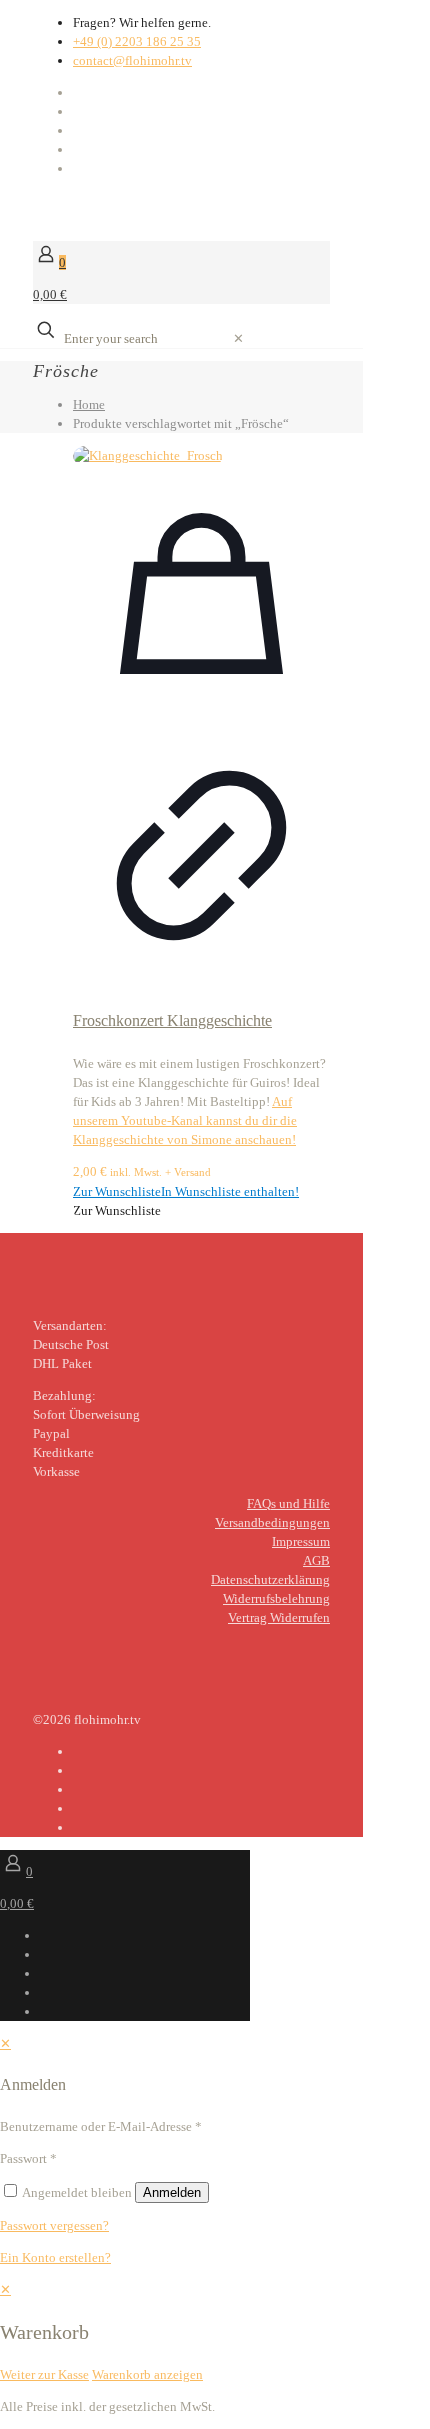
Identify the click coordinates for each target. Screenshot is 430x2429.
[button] (186, 1191)
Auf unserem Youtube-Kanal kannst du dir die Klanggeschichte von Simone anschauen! (185, 1120)
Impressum (301, 1541)
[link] (238, 338)
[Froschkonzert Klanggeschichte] (201, 455)
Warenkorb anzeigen (147, 2374)
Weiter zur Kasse (44, 2374)
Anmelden (172, 2192)
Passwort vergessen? (54, 2225)
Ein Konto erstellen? (55, 2257)
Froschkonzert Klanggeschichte (172, 1020)
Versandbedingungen (272, 1522)
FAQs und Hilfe (288, 1503)
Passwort (28, 2158)
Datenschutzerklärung (270, 1579)
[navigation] (215, 2332)
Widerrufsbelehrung (276, 1598)
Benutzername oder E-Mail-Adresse (101, 2126)
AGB (316, 1560)
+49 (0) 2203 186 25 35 (137, 41)
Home (89, 404)
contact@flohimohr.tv (132, 60)
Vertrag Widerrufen (279, 1617)
